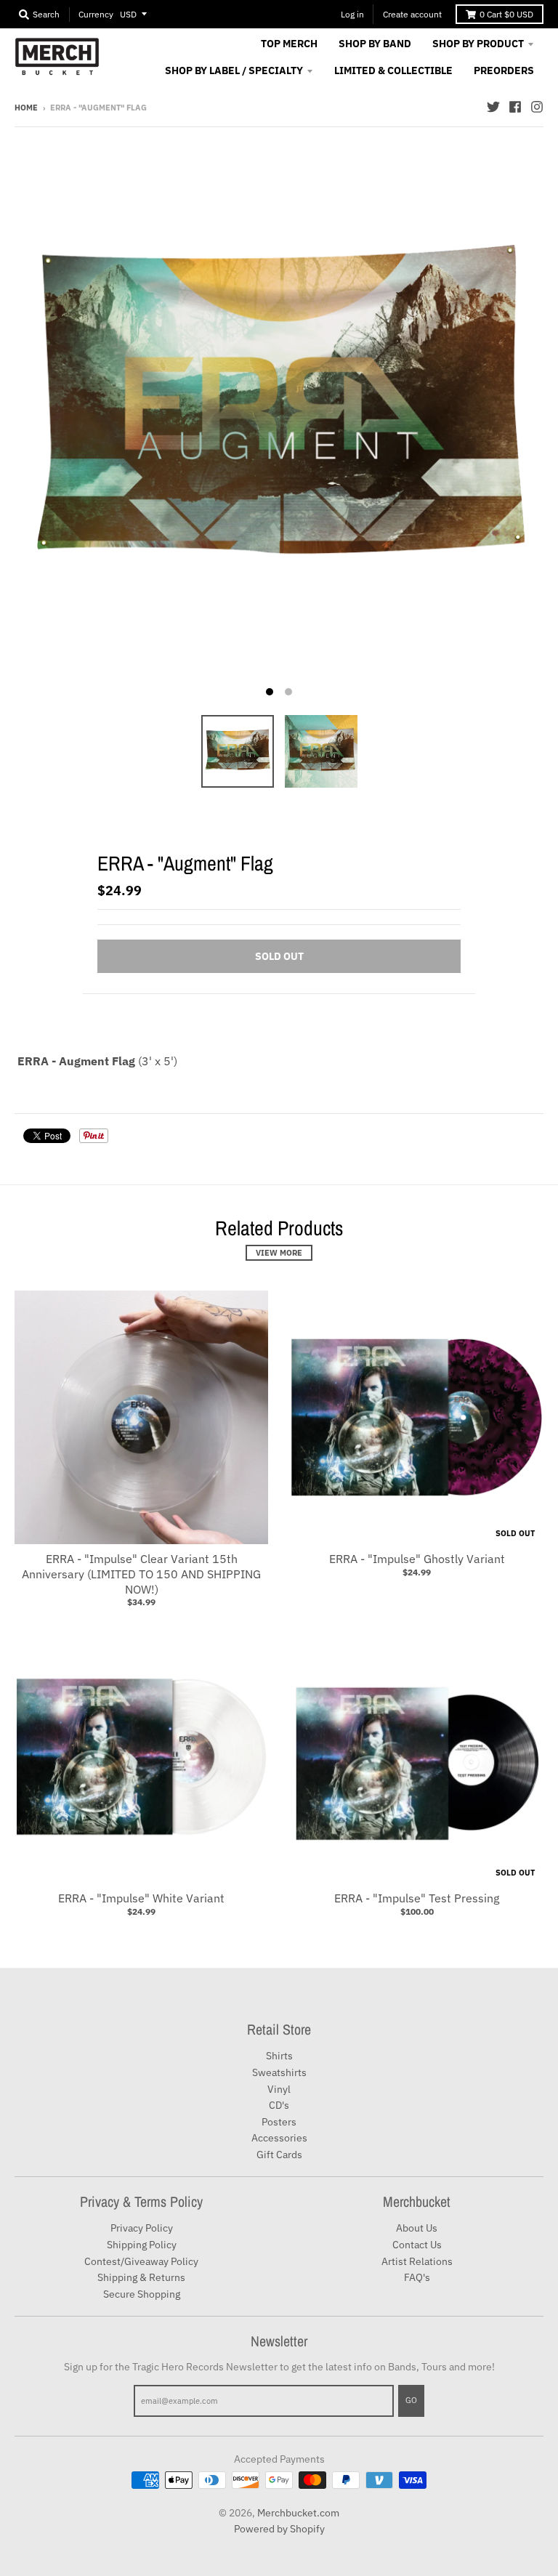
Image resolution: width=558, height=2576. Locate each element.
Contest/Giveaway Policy (141, 2261)
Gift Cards (279, 2155)
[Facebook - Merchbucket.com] (515, 107)
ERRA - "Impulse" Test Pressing (417, 1898)
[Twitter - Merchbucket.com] (493, 107)
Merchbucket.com (298, 2513)
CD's (279, 2105)
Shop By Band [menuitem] (375, 44)
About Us (417, 2228)
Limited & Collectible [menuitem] (393, 70)
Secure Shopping (142, 2294)
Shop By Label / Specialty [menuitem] (234, 70)
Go (411, 2400)
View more (279, 1253)
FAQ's (417, 2277)
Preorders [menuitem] (504, 70)
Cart (506, 14)
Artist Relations (417, 2261)
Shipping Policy (142, 2245)
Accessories (279, 2138)
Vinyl (279, 2089)
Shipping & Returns (141, 2277)
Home (26, 108)
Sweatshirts (279, 2072)
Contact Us (417, 2245)
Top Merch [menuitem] (289, 44)
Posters (279, 2122)
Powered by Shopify (279, 2529)
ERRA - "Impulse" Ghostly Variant (417, 1559)
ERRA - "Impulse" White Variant (141, 1898)
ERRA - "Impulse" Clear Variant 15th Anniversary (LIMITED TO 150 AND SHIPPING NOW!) (141, 1574)
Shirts (279, 2056)
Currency (96, 14)
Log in (352, 14)
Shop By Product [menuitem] (478, 44)
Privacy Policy (142, 2228)
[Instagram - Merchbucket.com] (537, 107)
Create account (412, 14)
